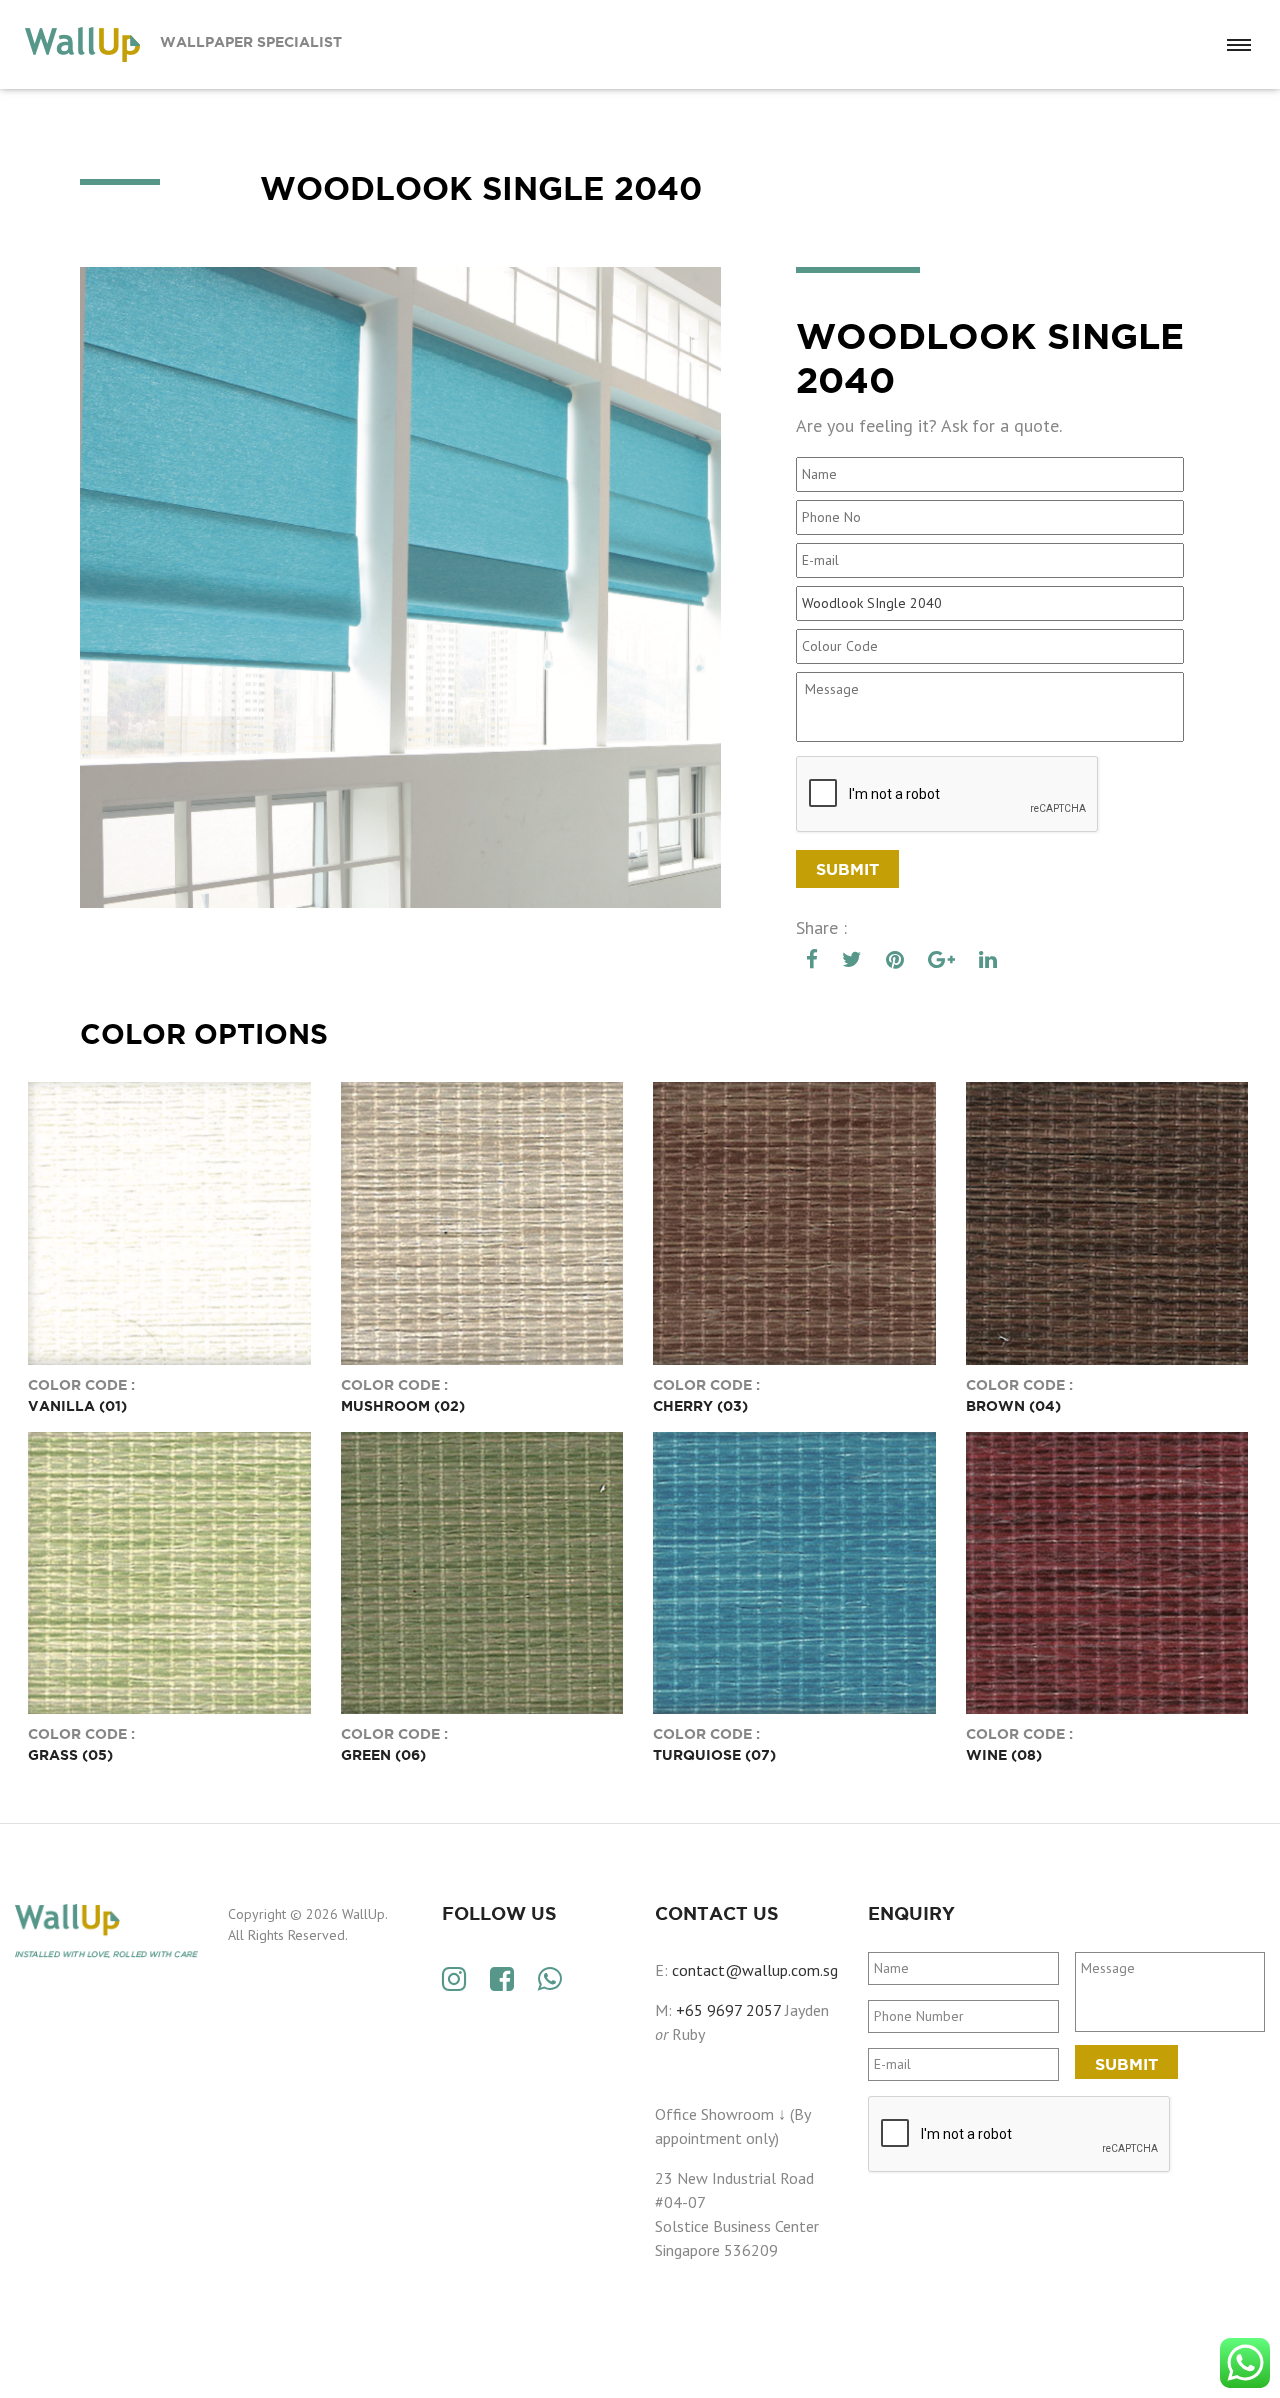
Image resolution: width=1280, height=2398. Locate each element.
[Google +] (941, 960)
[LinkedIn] (988, 960)
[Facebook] (812, 960)
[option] (400, 587)
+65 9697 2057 (728, 2010)
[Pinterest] (895, 960)
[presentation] (1020, 2135)
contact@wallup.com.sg (755, 1970)
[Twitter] (852, 960)
